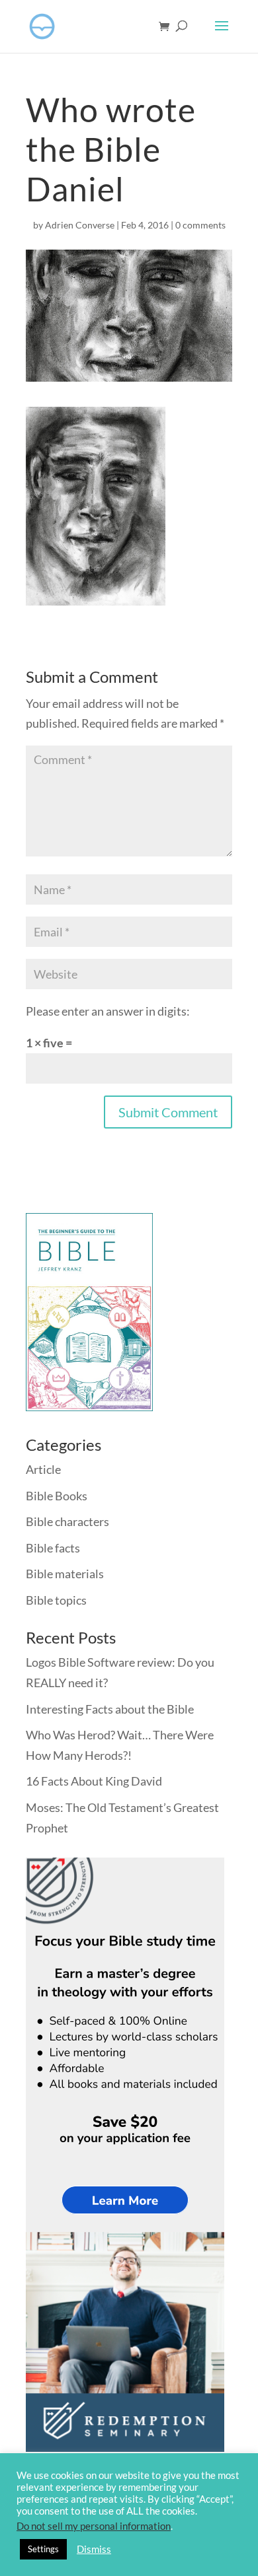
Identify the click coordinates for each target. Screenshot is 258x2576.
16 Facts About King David (94, 1781)
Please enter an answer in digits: (108, 1011)
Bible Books (57, 1496)
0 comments (200, 225)
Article (43, 1469)
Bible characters (67, 1521)
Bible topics (56, 1600)
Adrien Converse (80, 225)
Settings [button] (43, 2549)
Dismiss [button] (94, 2549)
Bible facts (53, 1548)
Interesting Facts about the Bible (110, 1709)
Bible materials (65, 1574)
